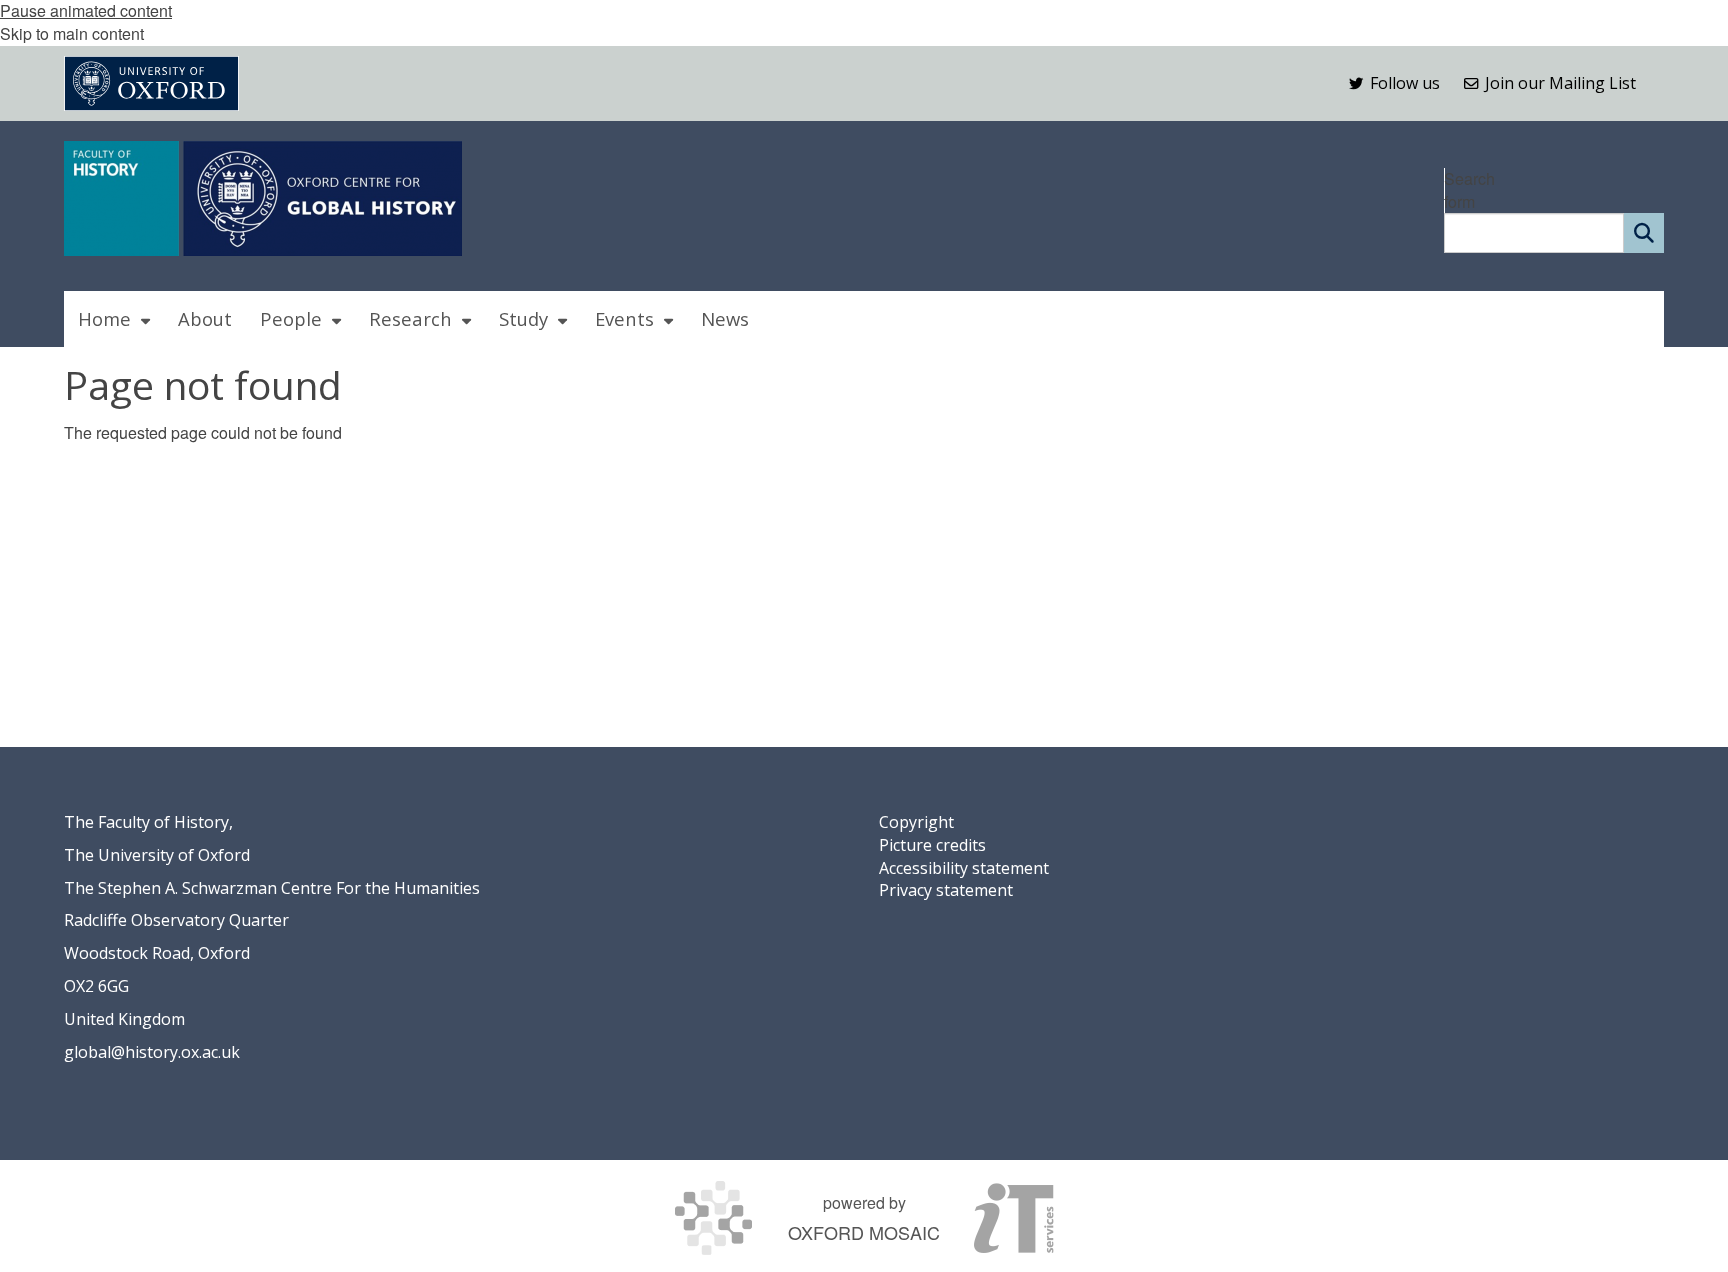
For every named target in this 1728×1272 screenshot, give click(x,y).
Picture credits (932, 845)
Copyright (916, 822)
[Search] (1644, 233)
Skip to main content (72, 33)
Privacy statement (946, 890)
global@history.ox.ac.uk (152, 1052)
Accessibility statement (964, 868)
